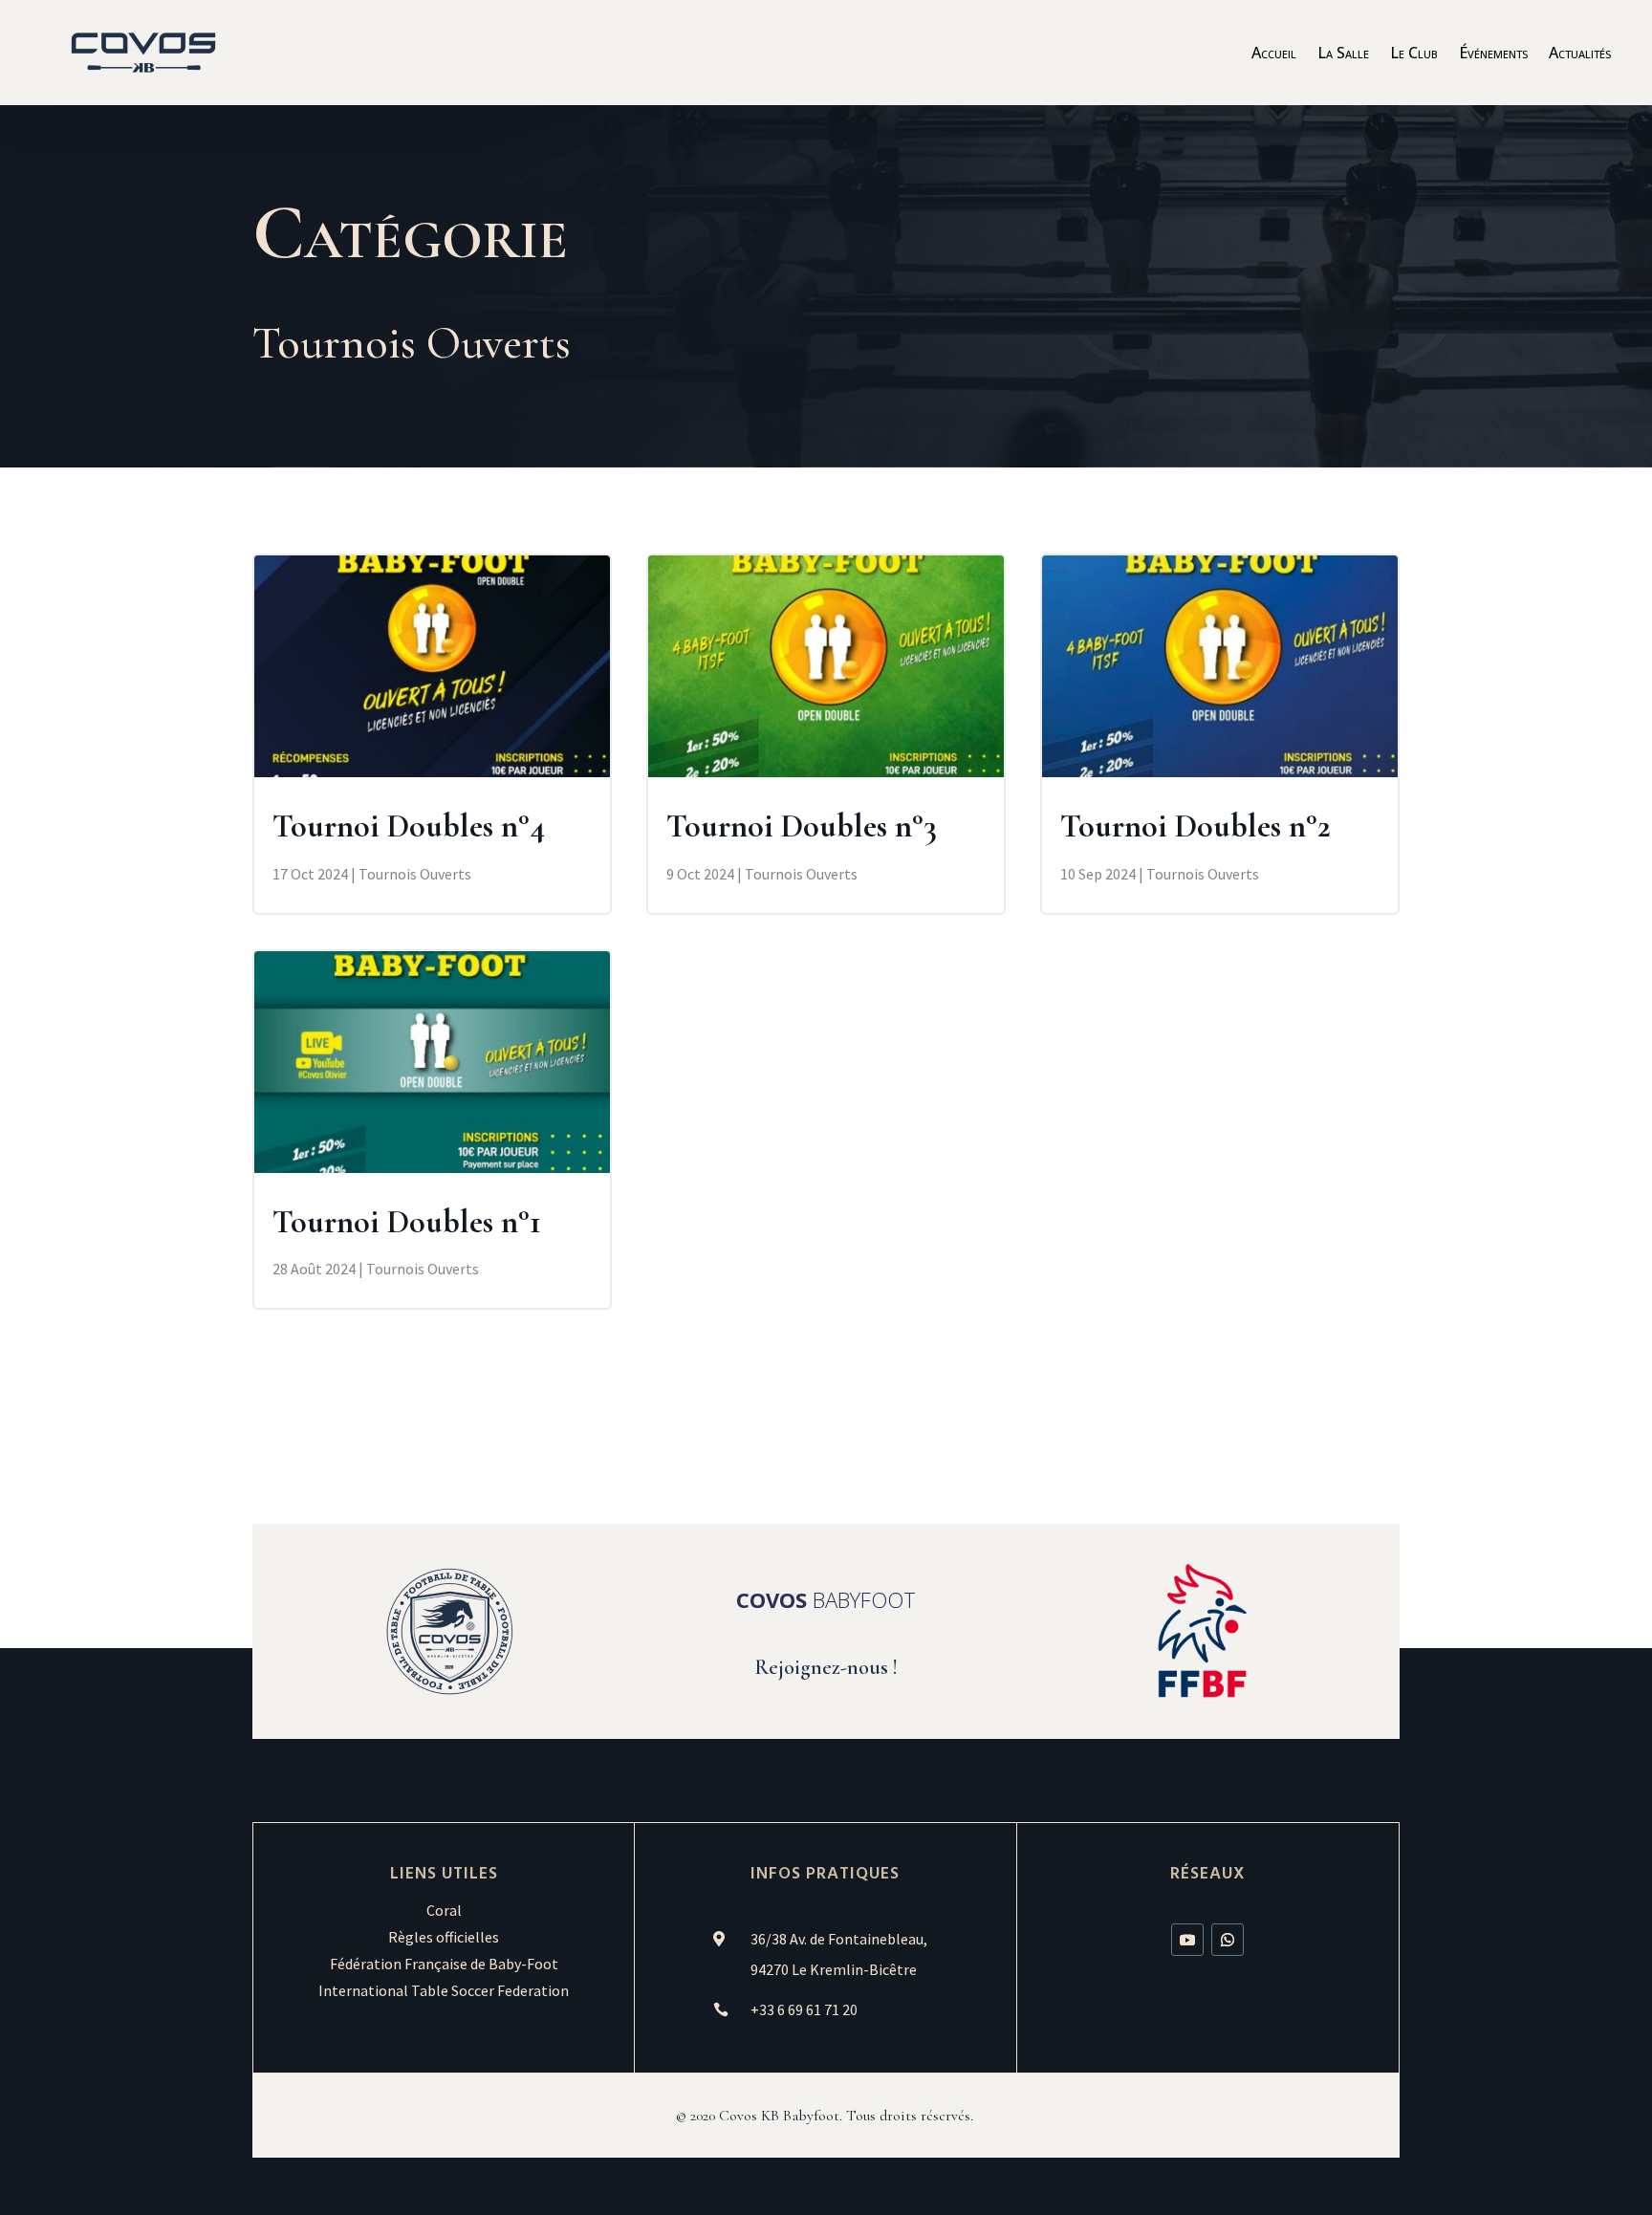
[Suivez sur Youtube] (1187, 1940)
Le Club (1414, 54)
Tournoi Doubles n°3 (802, 826)
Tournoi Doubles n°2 (1196, 826)
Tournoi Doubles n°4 (409, 826)
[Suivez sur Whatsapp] (1228, 1940)
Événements (1493, 54)
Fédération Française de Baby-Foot (444, 1964)
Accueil (1274, 54)
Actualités (1580, 54)
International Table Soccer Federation (444, 1990)
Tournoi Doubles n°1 (407, 1222)
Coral (444, 1910)
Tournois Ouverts (415, 874)
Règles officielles (444, 1937)
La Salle (1343, 54)
